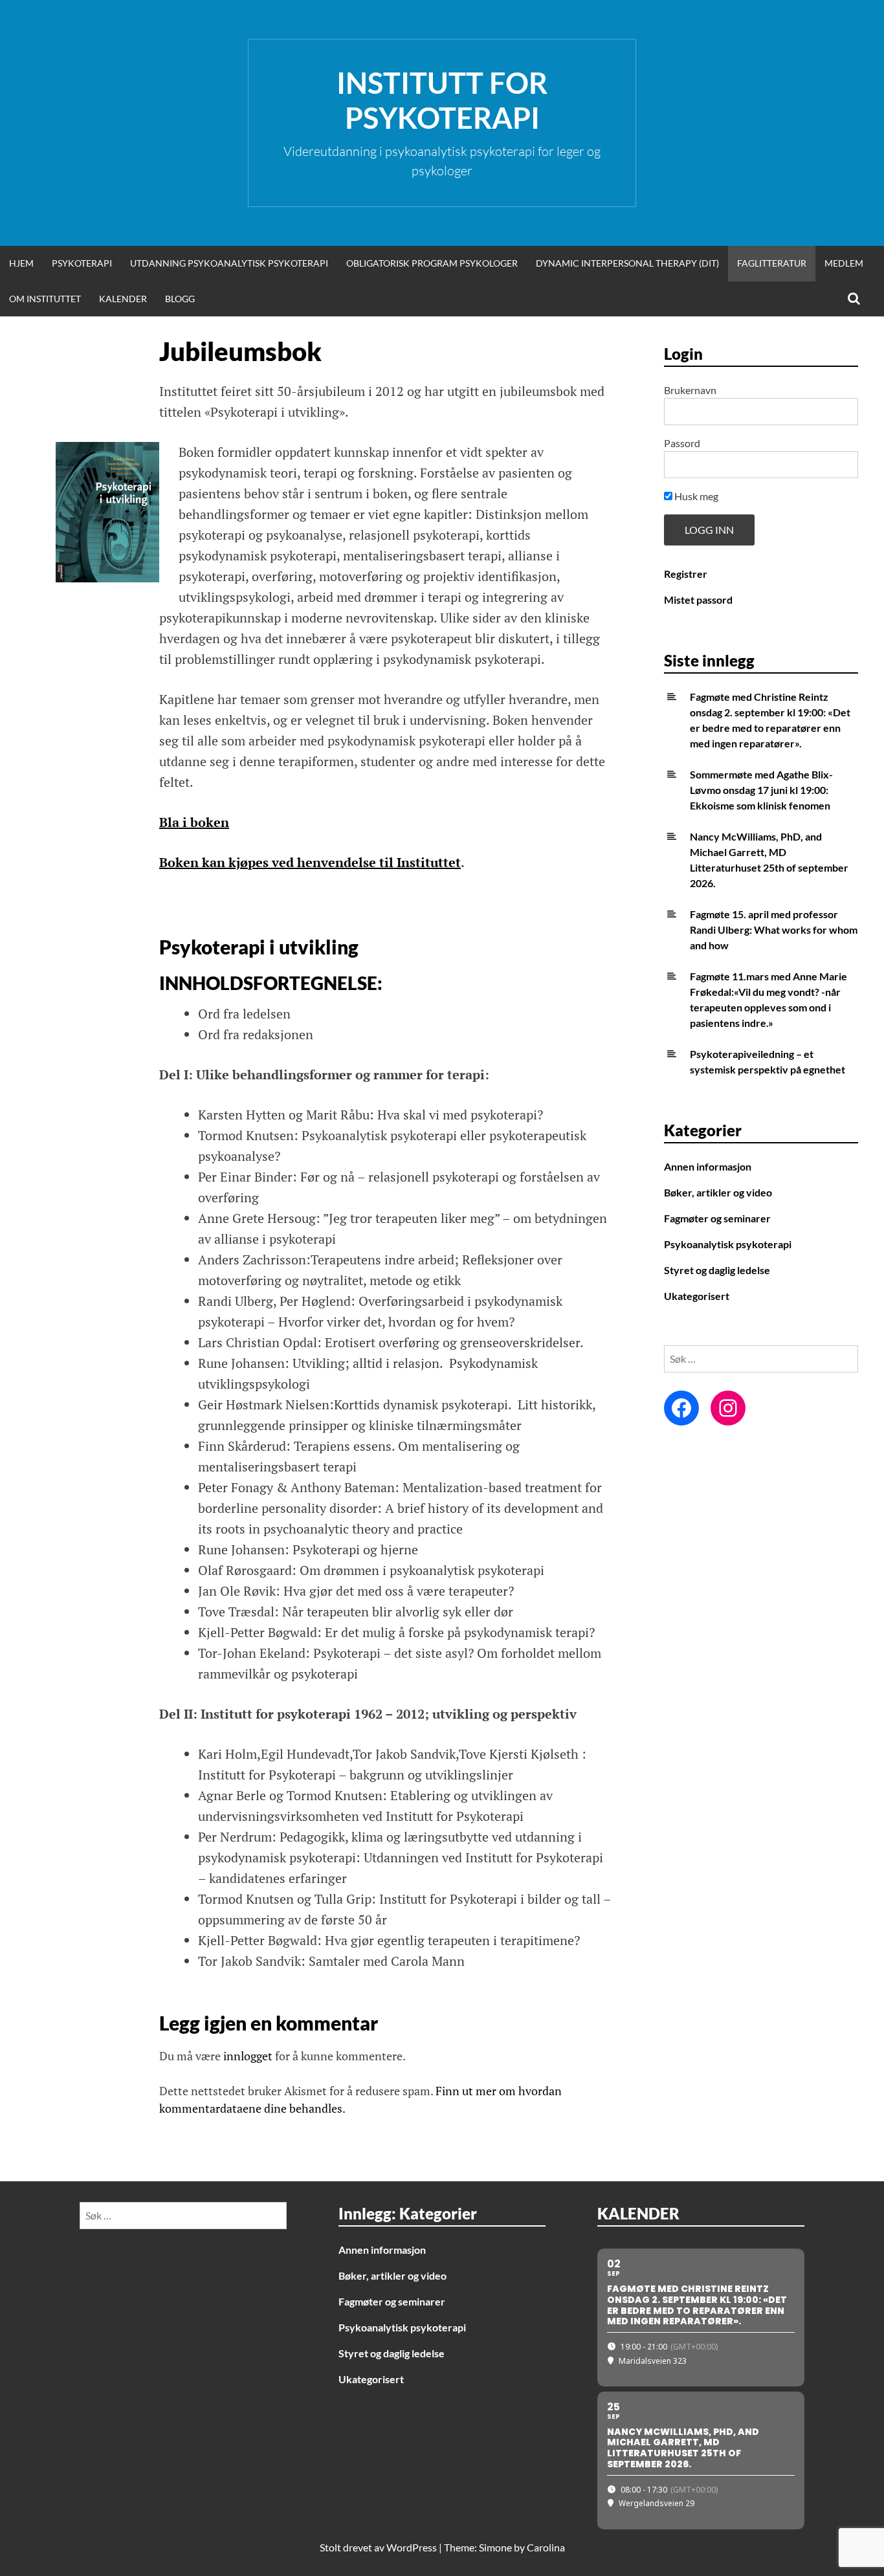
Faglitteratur (772, 263)
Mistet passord (698, 600)
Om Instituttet (45, 299)
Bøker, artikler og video (718, 1192)
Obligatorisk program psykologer (432, 263)
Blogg (180, 299)
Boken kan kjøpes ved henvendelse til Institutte (307, 862)
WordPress (412, 2547)
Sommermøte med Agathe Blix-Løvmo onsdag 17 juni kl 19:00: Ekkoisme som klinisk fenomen (761, 790)
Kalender (123, 299)
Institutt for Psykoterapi (442, 100)
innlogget (248, 2056)
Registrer (686, 574)
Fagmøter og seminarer (717, 1218)
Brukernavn (690, 390)
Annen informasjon (708, 1166)
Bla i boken (194, 822)
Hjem (21, 263)
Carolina (546, 2547)
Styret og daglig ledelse (717, 1270)
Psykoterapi (82, 263)
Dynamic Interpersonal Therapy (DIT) (627, 263)
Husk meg (695, 496)
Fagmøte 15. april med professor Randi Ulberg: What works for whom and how (774, 930)
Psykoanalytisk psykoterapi (728, 1244)
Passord (682, 443)
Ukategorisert (697, 1296)
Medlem (844, 263)
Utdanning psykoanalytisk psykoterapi (229, 263)
